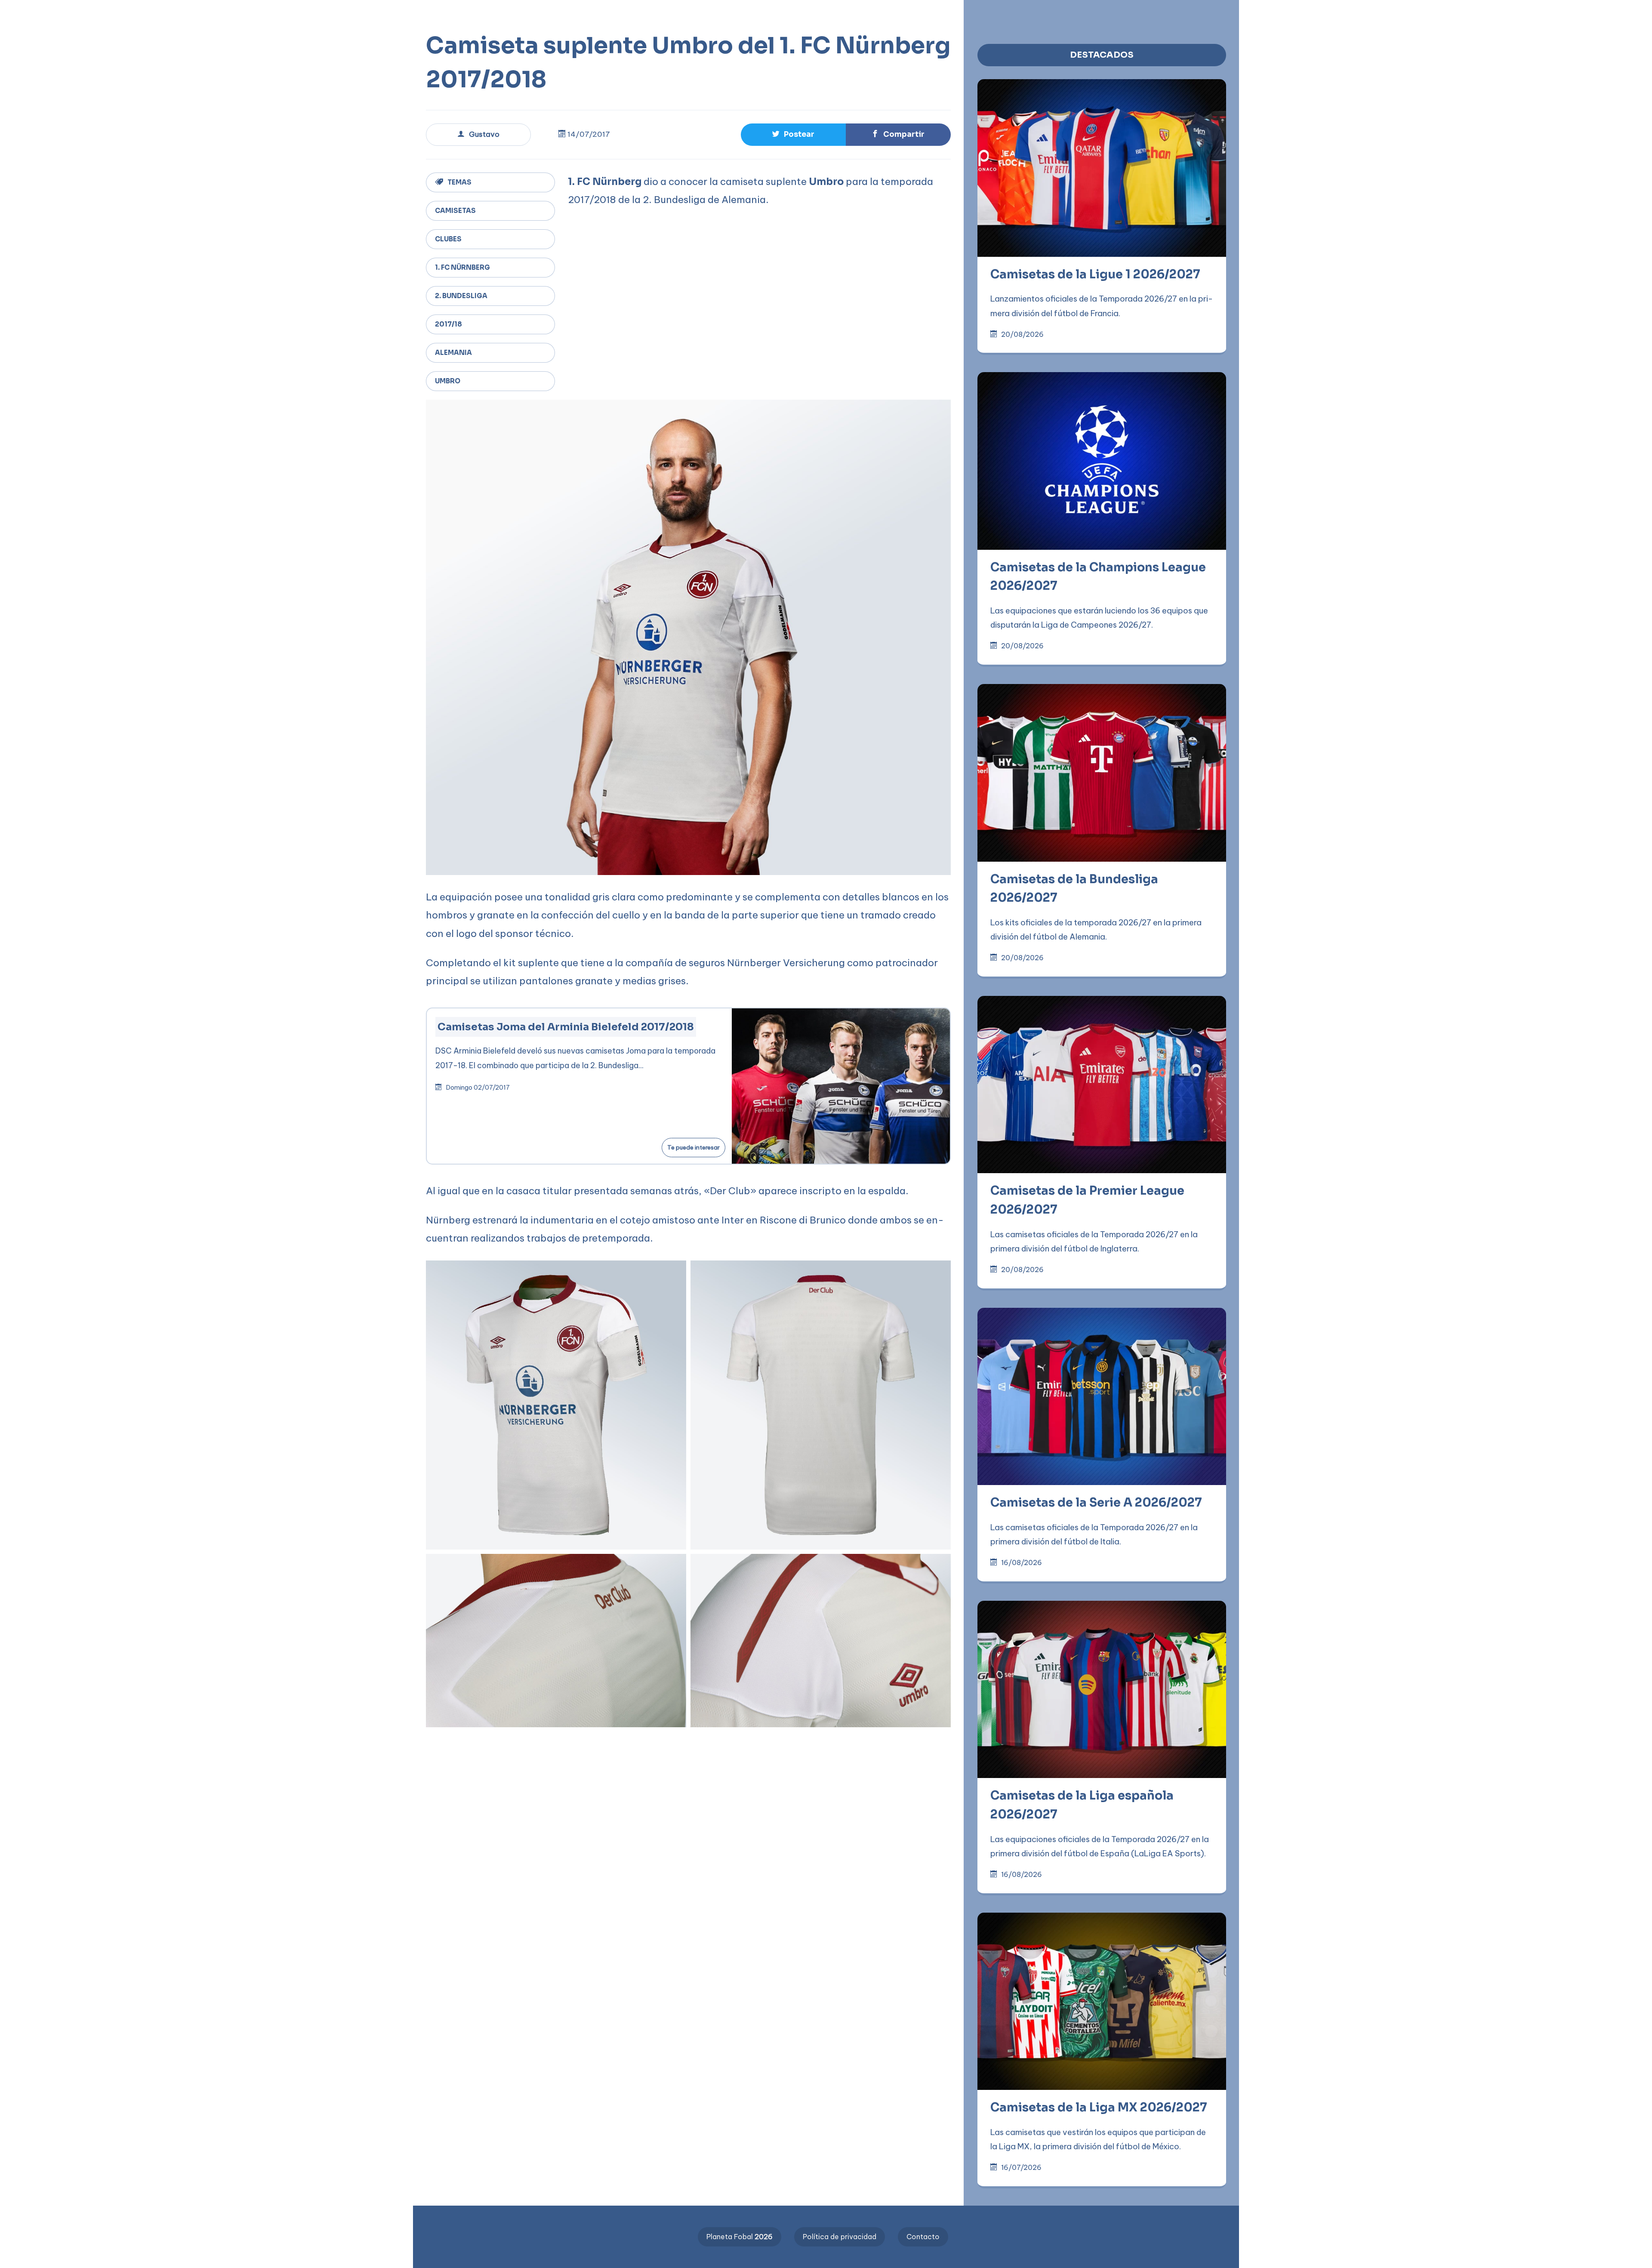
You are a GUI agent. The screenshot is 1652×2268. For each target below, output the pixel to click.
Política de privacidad (840, 2237)
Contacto (923, 2237)
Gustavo (484, 134)
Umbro (448, 381)
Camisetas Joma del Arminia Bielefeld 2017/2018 (566, 1027)
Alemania (453, 353)
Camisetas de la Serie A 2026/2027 (1096, 1503)
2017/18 (448, 324)
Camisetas (455, 211)
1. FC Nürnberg (462, 267)
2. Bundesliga (461, 296)
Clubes (448, 239)
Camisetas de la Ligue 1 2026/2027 (1095, 274)
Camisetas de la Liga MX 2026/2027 (1099, 2108)
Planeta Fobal (740, 2237)
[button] (275, 14)
